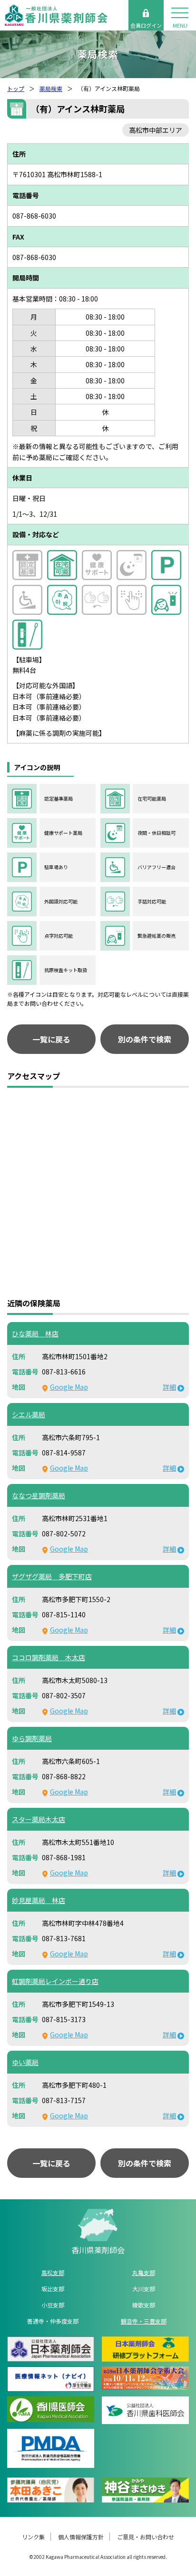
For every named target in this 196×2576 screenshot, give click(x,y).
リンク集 (33, 2537)
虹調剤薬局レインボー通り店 (55, 1981)
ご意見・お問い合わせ (146, 2537)
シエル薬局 (29, 1414)
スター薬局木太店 (39, 1819)
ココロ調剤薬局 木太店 (49, 1657)
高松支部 (53, 2272)
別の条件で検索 (145, 1039)
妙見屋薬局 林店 (39, 1900)
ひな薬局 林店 (35, 1333)
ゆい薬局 (25, 2062)
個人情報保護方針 (81, 2537)
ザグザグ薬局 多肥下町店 (52, 1576)
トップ (16, 88)
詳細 (169, 1387)
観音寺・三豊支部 (144, 2321)
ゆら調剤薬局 (32, 1738)
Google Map (69, 1387)
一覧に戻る (51, 1039)
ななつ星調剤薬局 (39, 1495)
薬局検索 (51, 88)
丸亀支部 (144, 2272)
